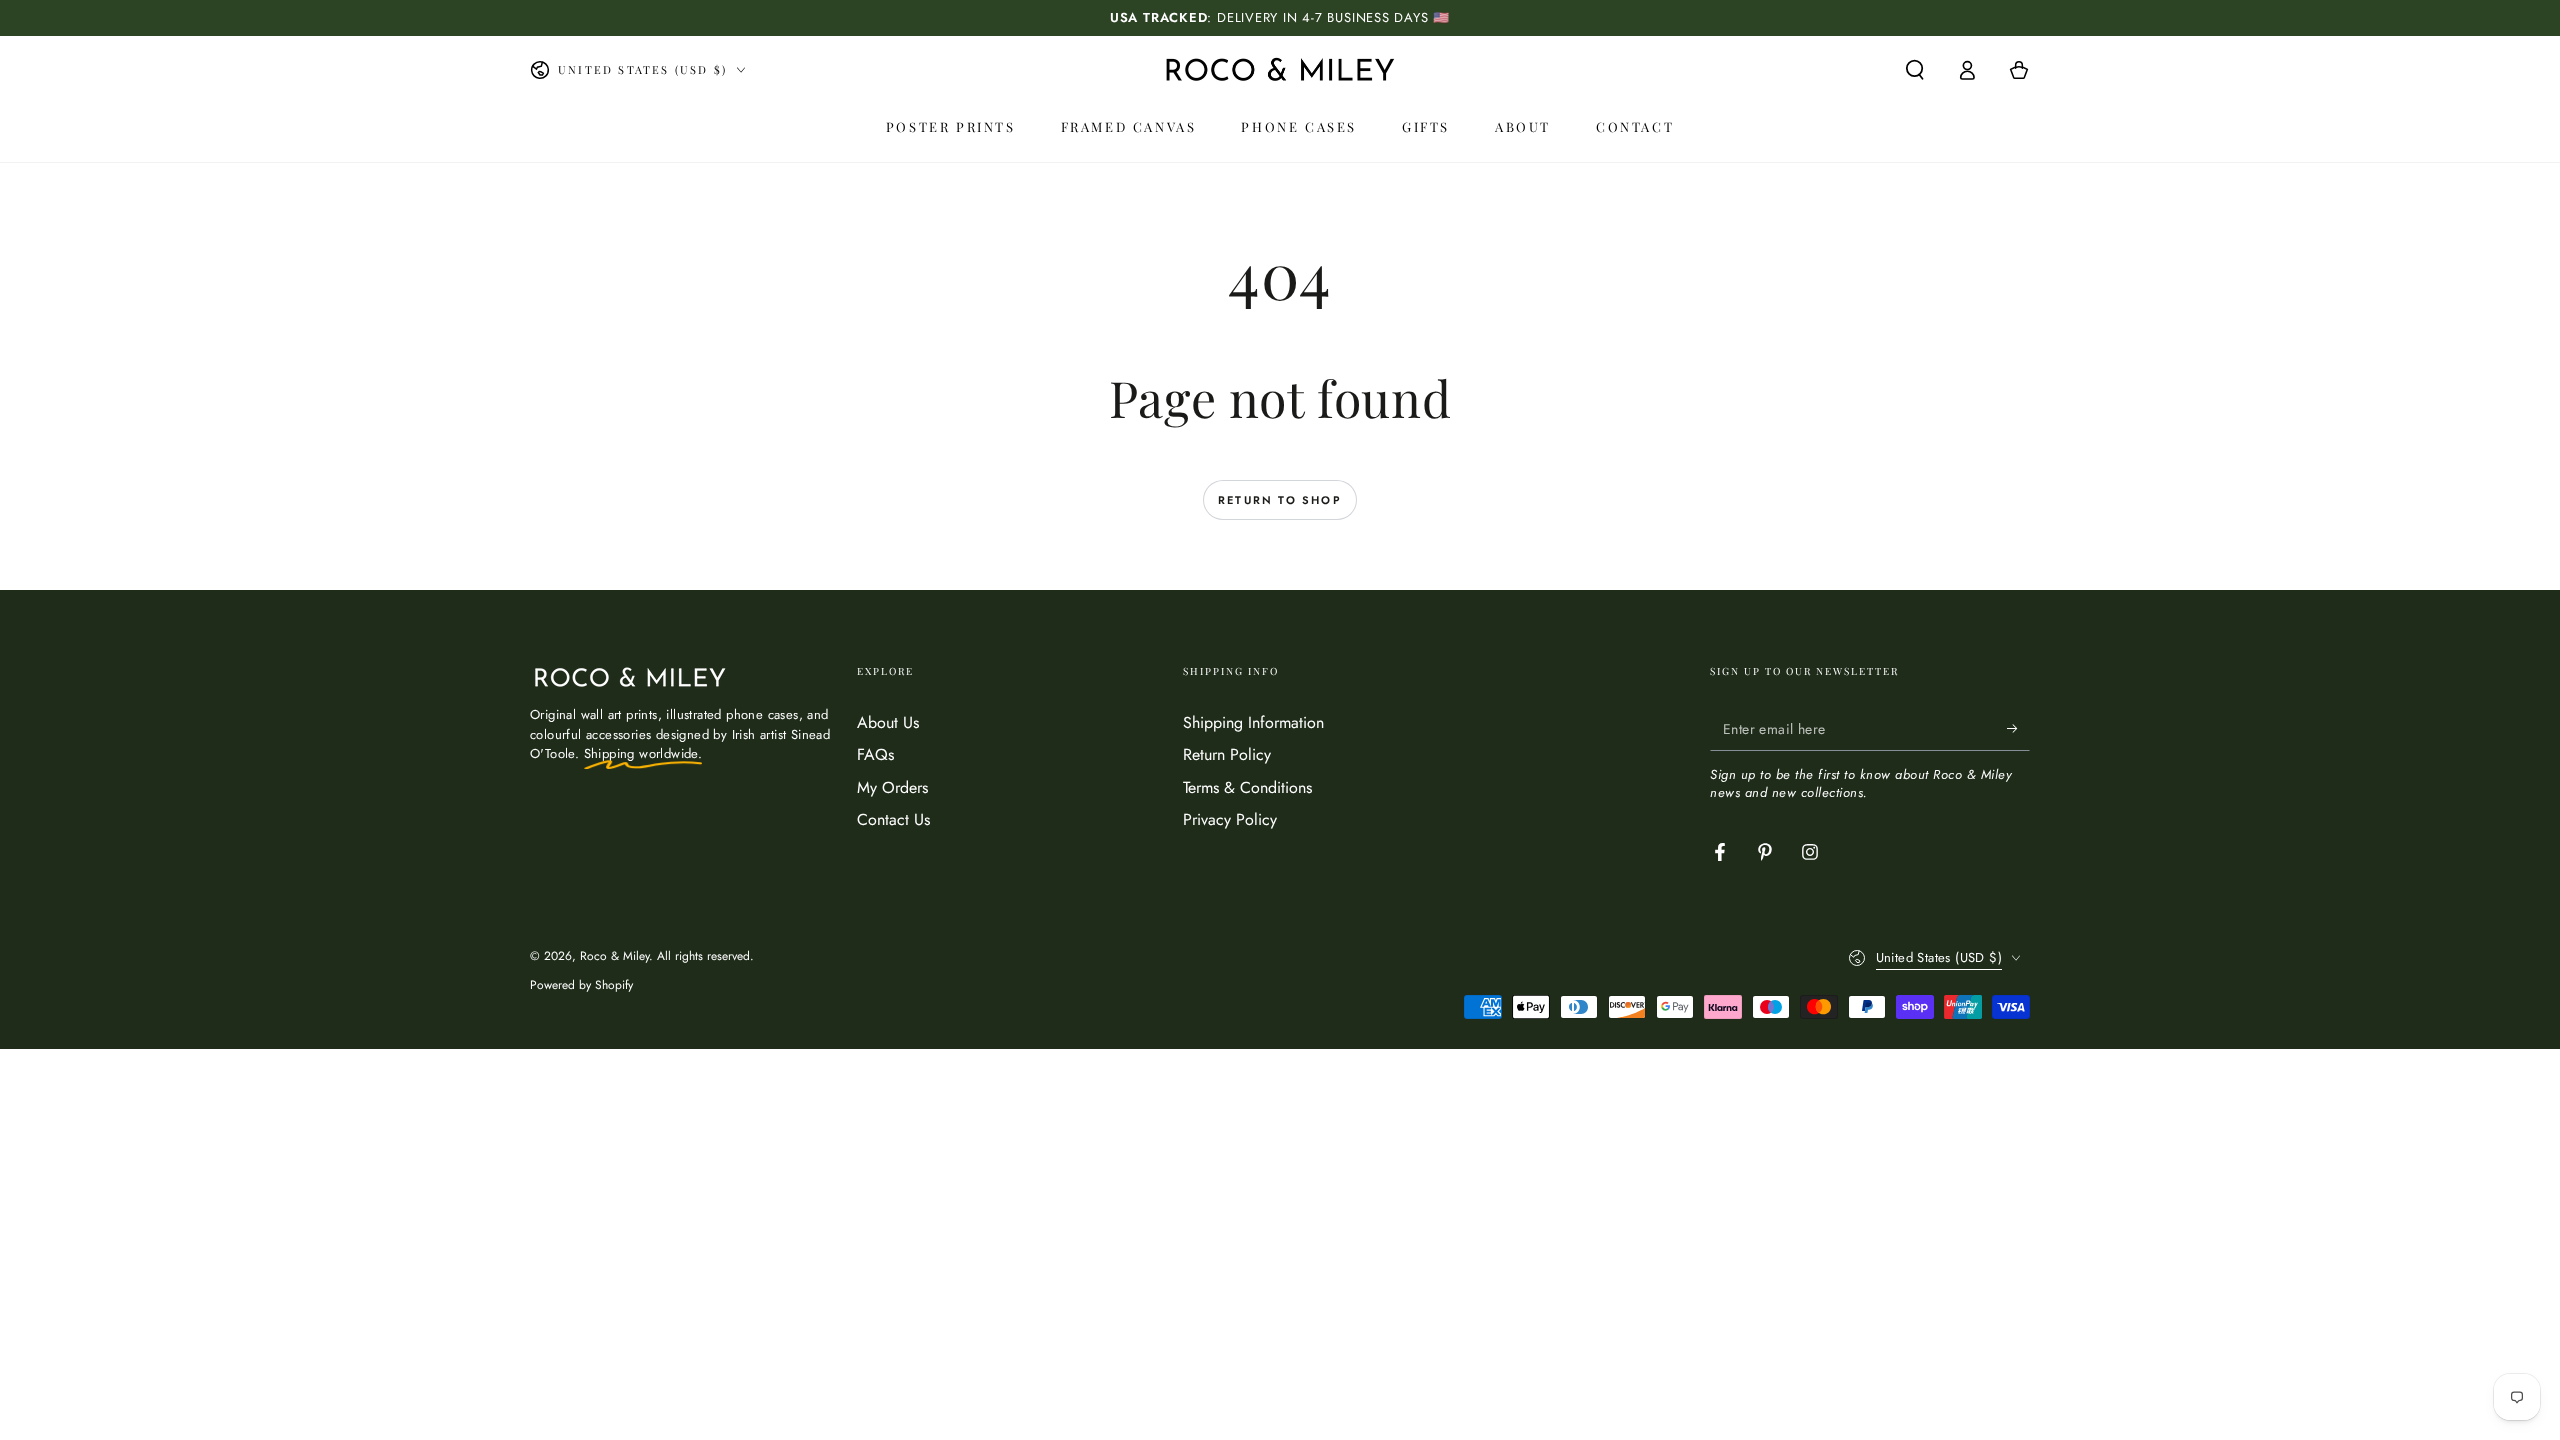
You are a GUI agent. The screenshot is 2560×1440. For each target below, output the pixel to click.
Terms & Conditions (1247, 787)
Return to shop (1280, 500)
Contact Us (893, 819)
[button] (1915, 70)
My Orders (892, 787)
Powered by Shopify (581, 985)
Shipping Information (1253, 722)
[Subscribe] (2018, 728)
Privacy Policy (1230, 819)
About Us (888, 722)
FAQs (875, 754)
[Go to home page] (1280, 70)
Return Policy (1227, 754)
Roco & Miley (614, 956)
